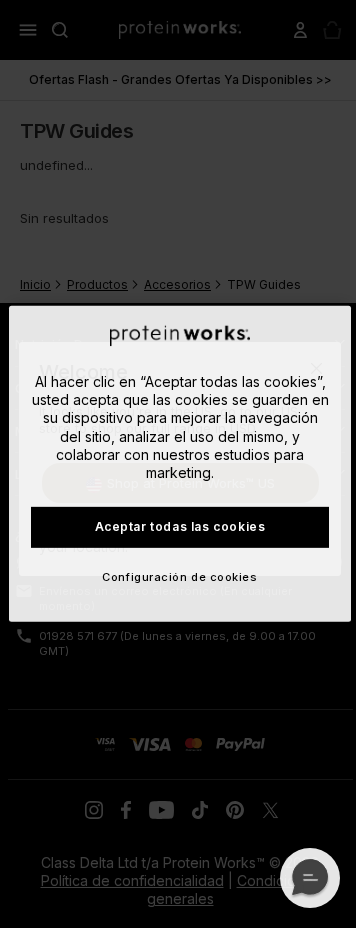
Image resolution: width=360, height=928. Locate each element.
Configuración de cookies (179, 577)
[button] (310, 878)
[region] (180, 464)
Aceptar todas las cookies (180, 526)
